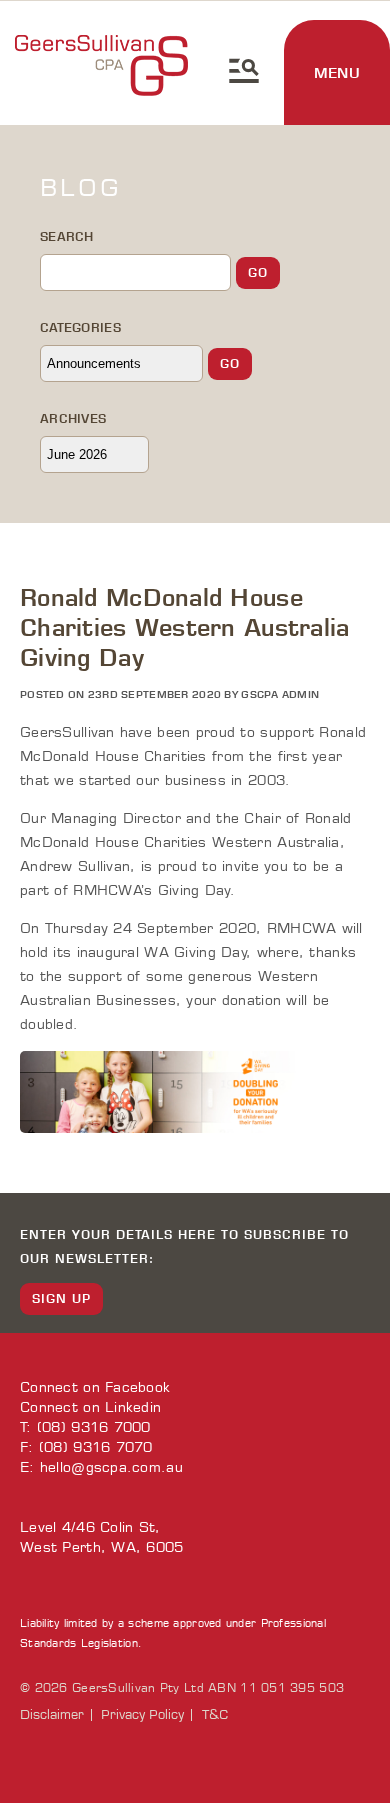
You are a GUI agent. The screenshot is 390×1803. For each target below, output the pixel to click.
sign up (61, 1298)
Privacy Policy (142, 1715)
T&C (215, 1715)
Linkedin (133, 1407)
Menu (337, 73)
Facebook (137, 1387)
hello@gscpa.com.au (111, 1467)
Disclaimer (52, 1715)
